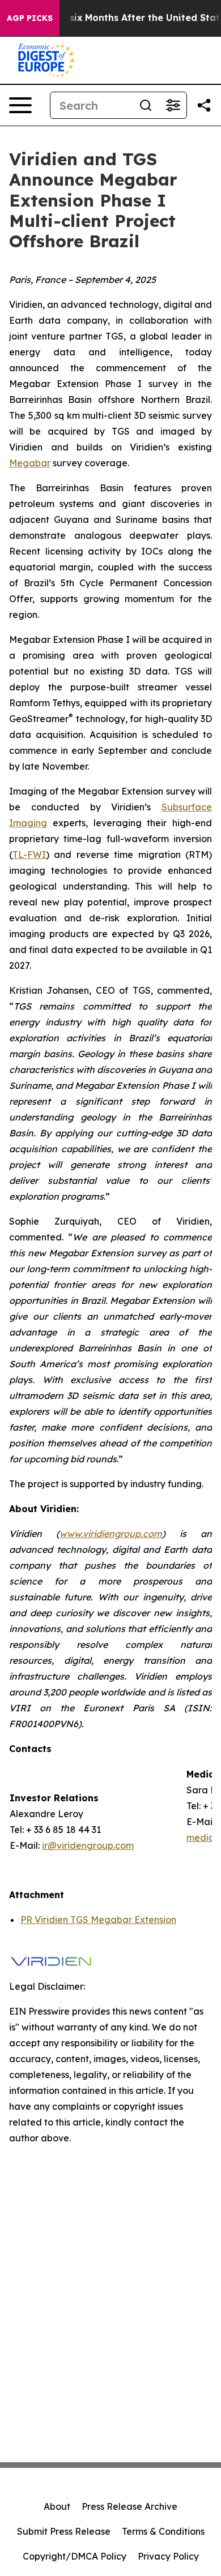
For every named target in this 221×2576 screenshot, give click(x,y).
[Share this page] (204, 105)
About (57, 2506)
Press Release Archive (129, 2506)
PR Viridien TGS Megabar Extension (98, 1920)
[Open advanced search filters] (173, 105)
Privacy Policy (168, 2556)
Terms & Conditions (163, 2531)
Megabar (30, 463)
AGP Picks (30, 18)
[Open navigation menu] (20, 105)
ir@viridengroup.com (88, 1845)
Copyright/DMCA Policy (75, 2556)
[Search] (146, 105)
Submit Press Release (64, 2531)
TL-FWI (29, 855)
